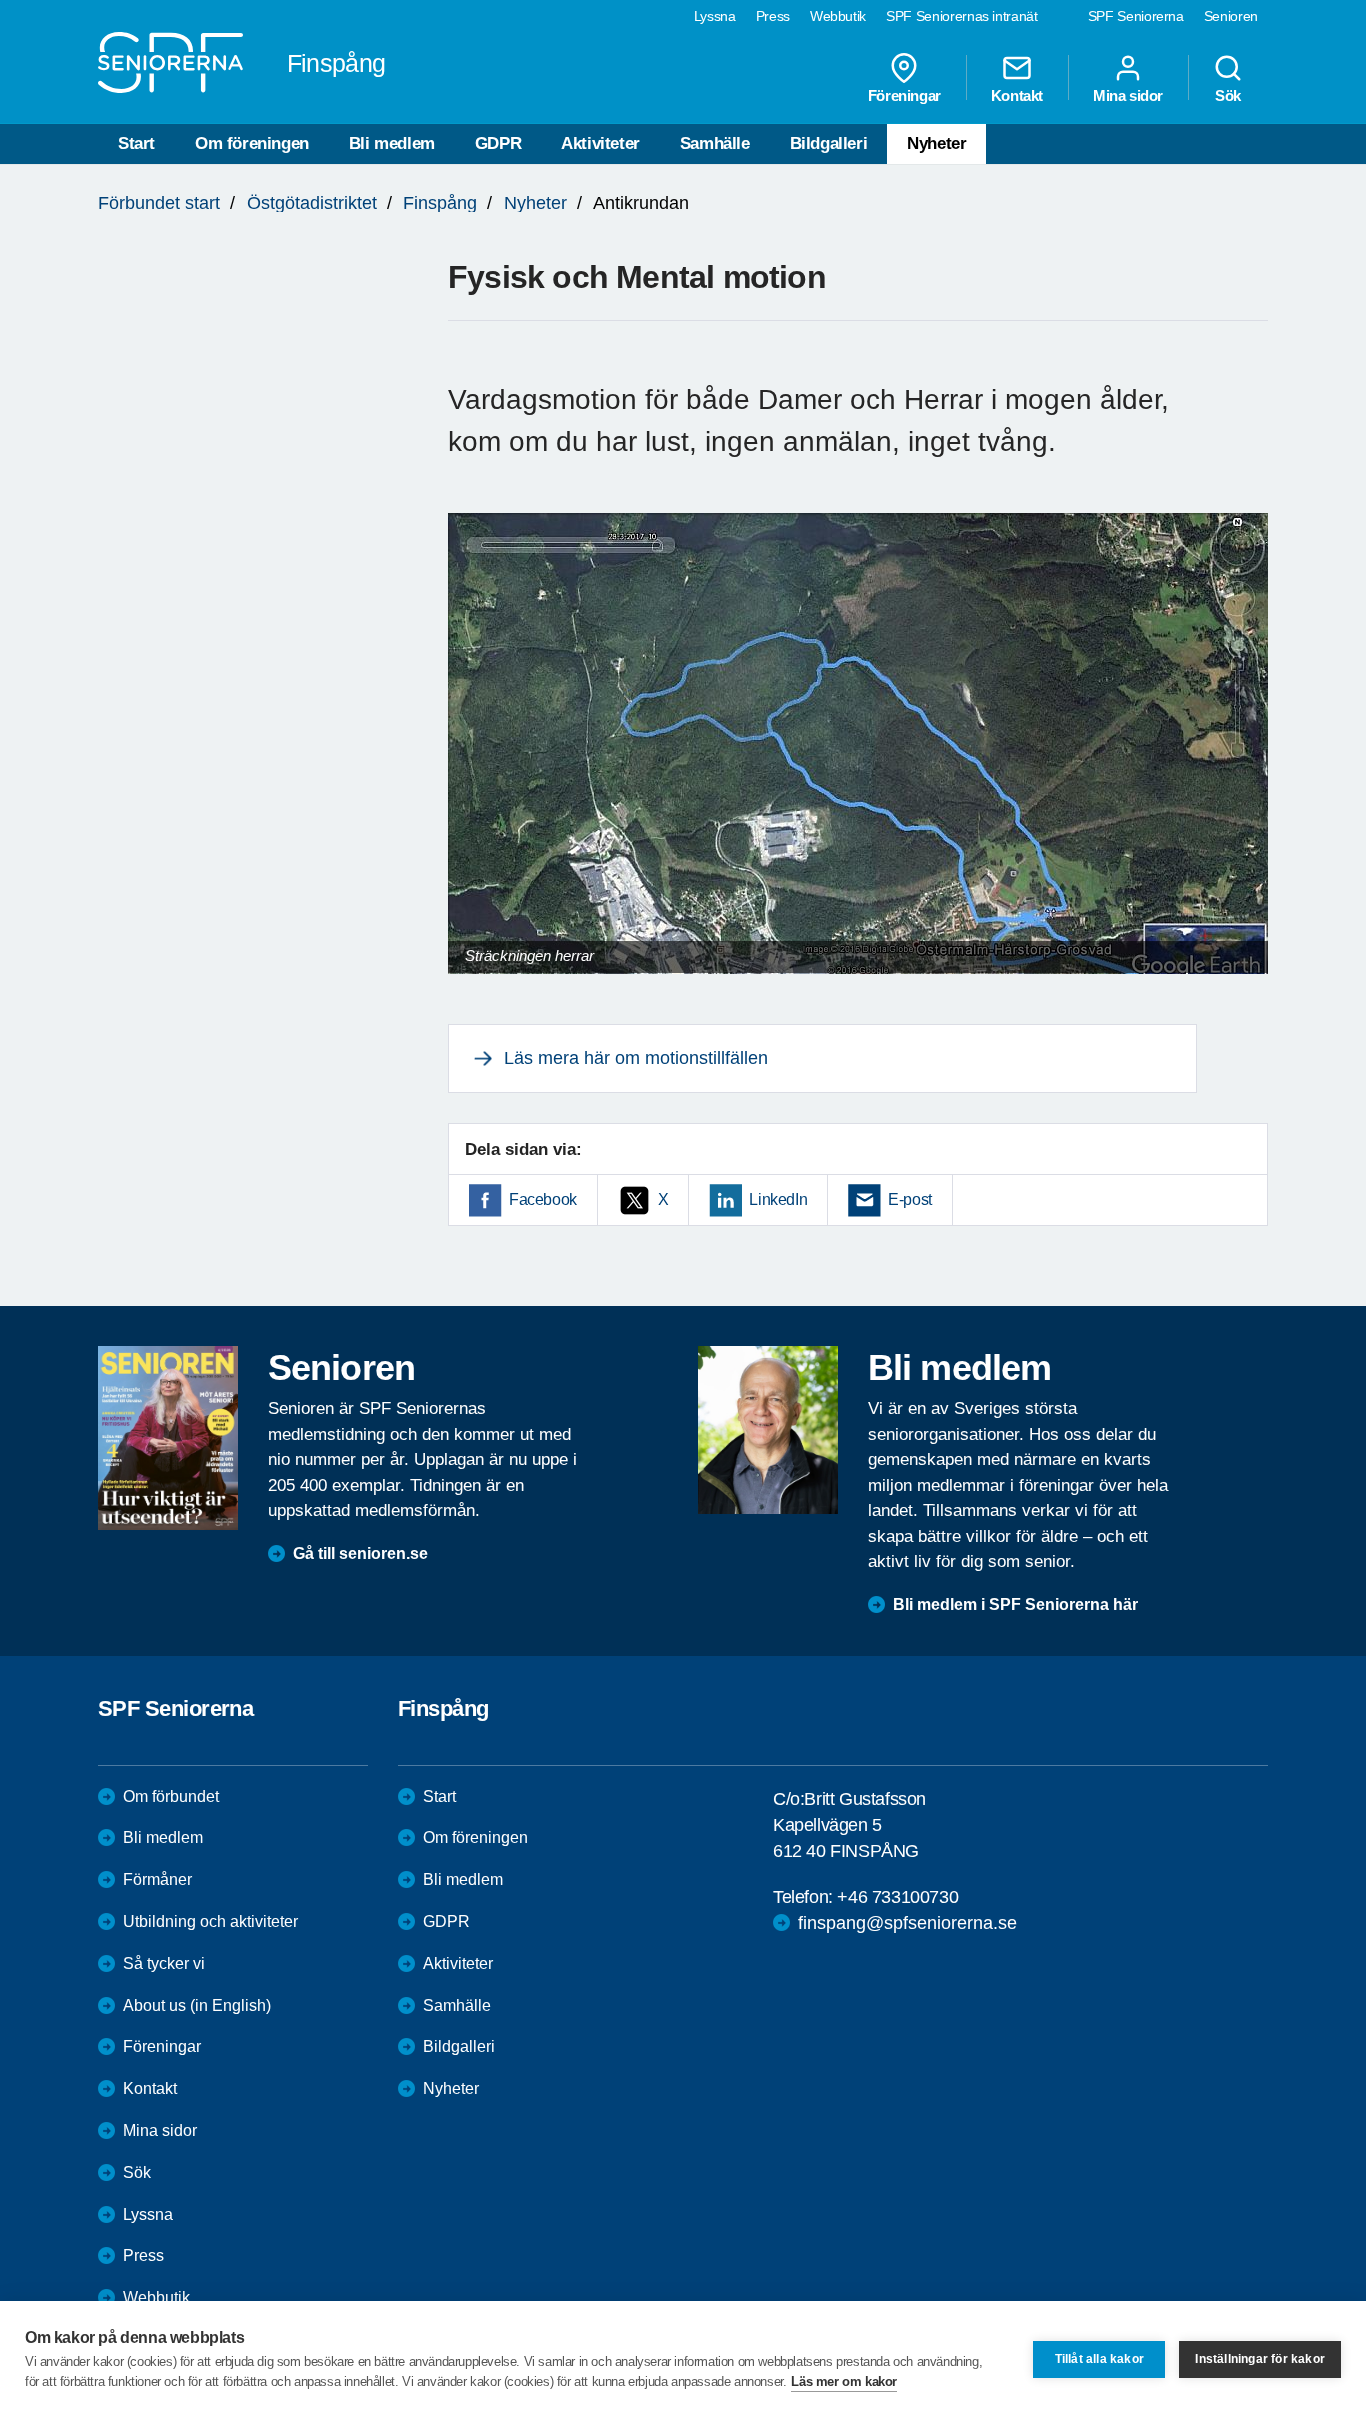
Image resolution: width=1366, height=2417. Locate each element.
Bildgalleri (829, 143)
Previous (473, 762)
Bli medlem (392, 143)
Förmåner (157, 1879)
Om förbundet (171, 1796)
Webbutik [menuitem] (838, 16)
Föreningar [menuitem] (904, 95)
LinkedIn (778, 1199)
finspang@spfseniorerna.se (907, 1923)
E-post (910, 1199)
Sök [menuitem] (1228, 95)
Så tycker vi (164, 1963)
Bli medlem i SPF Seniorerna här (1015, 1604)
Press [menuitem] (773, 16)
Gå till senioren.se (360, 1553)
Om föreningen (252, 143)
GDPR (498, 143)
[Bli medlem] (768, 1430)
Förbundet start (159, 203)
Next (1246, 762)
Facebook (543, 1199)
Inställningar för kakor (1260, 2359)
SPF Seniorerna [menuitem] (1136, 16)
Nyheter (936, 143)
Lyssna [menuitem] (715, 16)
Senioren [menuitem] (1231, 16)
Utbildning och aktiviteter (210, 1921)
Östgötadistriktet (312, 203)
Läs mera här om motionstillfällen (636, 1058)
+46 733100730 (897, 1897)
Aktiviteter (600, 143)
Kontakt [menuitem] (1017, 95)
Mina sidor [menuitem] (1128, 95)
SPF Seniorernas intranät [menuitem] (962, 16)
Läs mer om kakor (844, 2381)
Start (136, 143)
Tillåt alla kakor (1099, 2359)
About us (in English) (197, 2005)
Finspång (440, 203)
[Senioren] (168, 1438)
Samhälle (715, 143)
